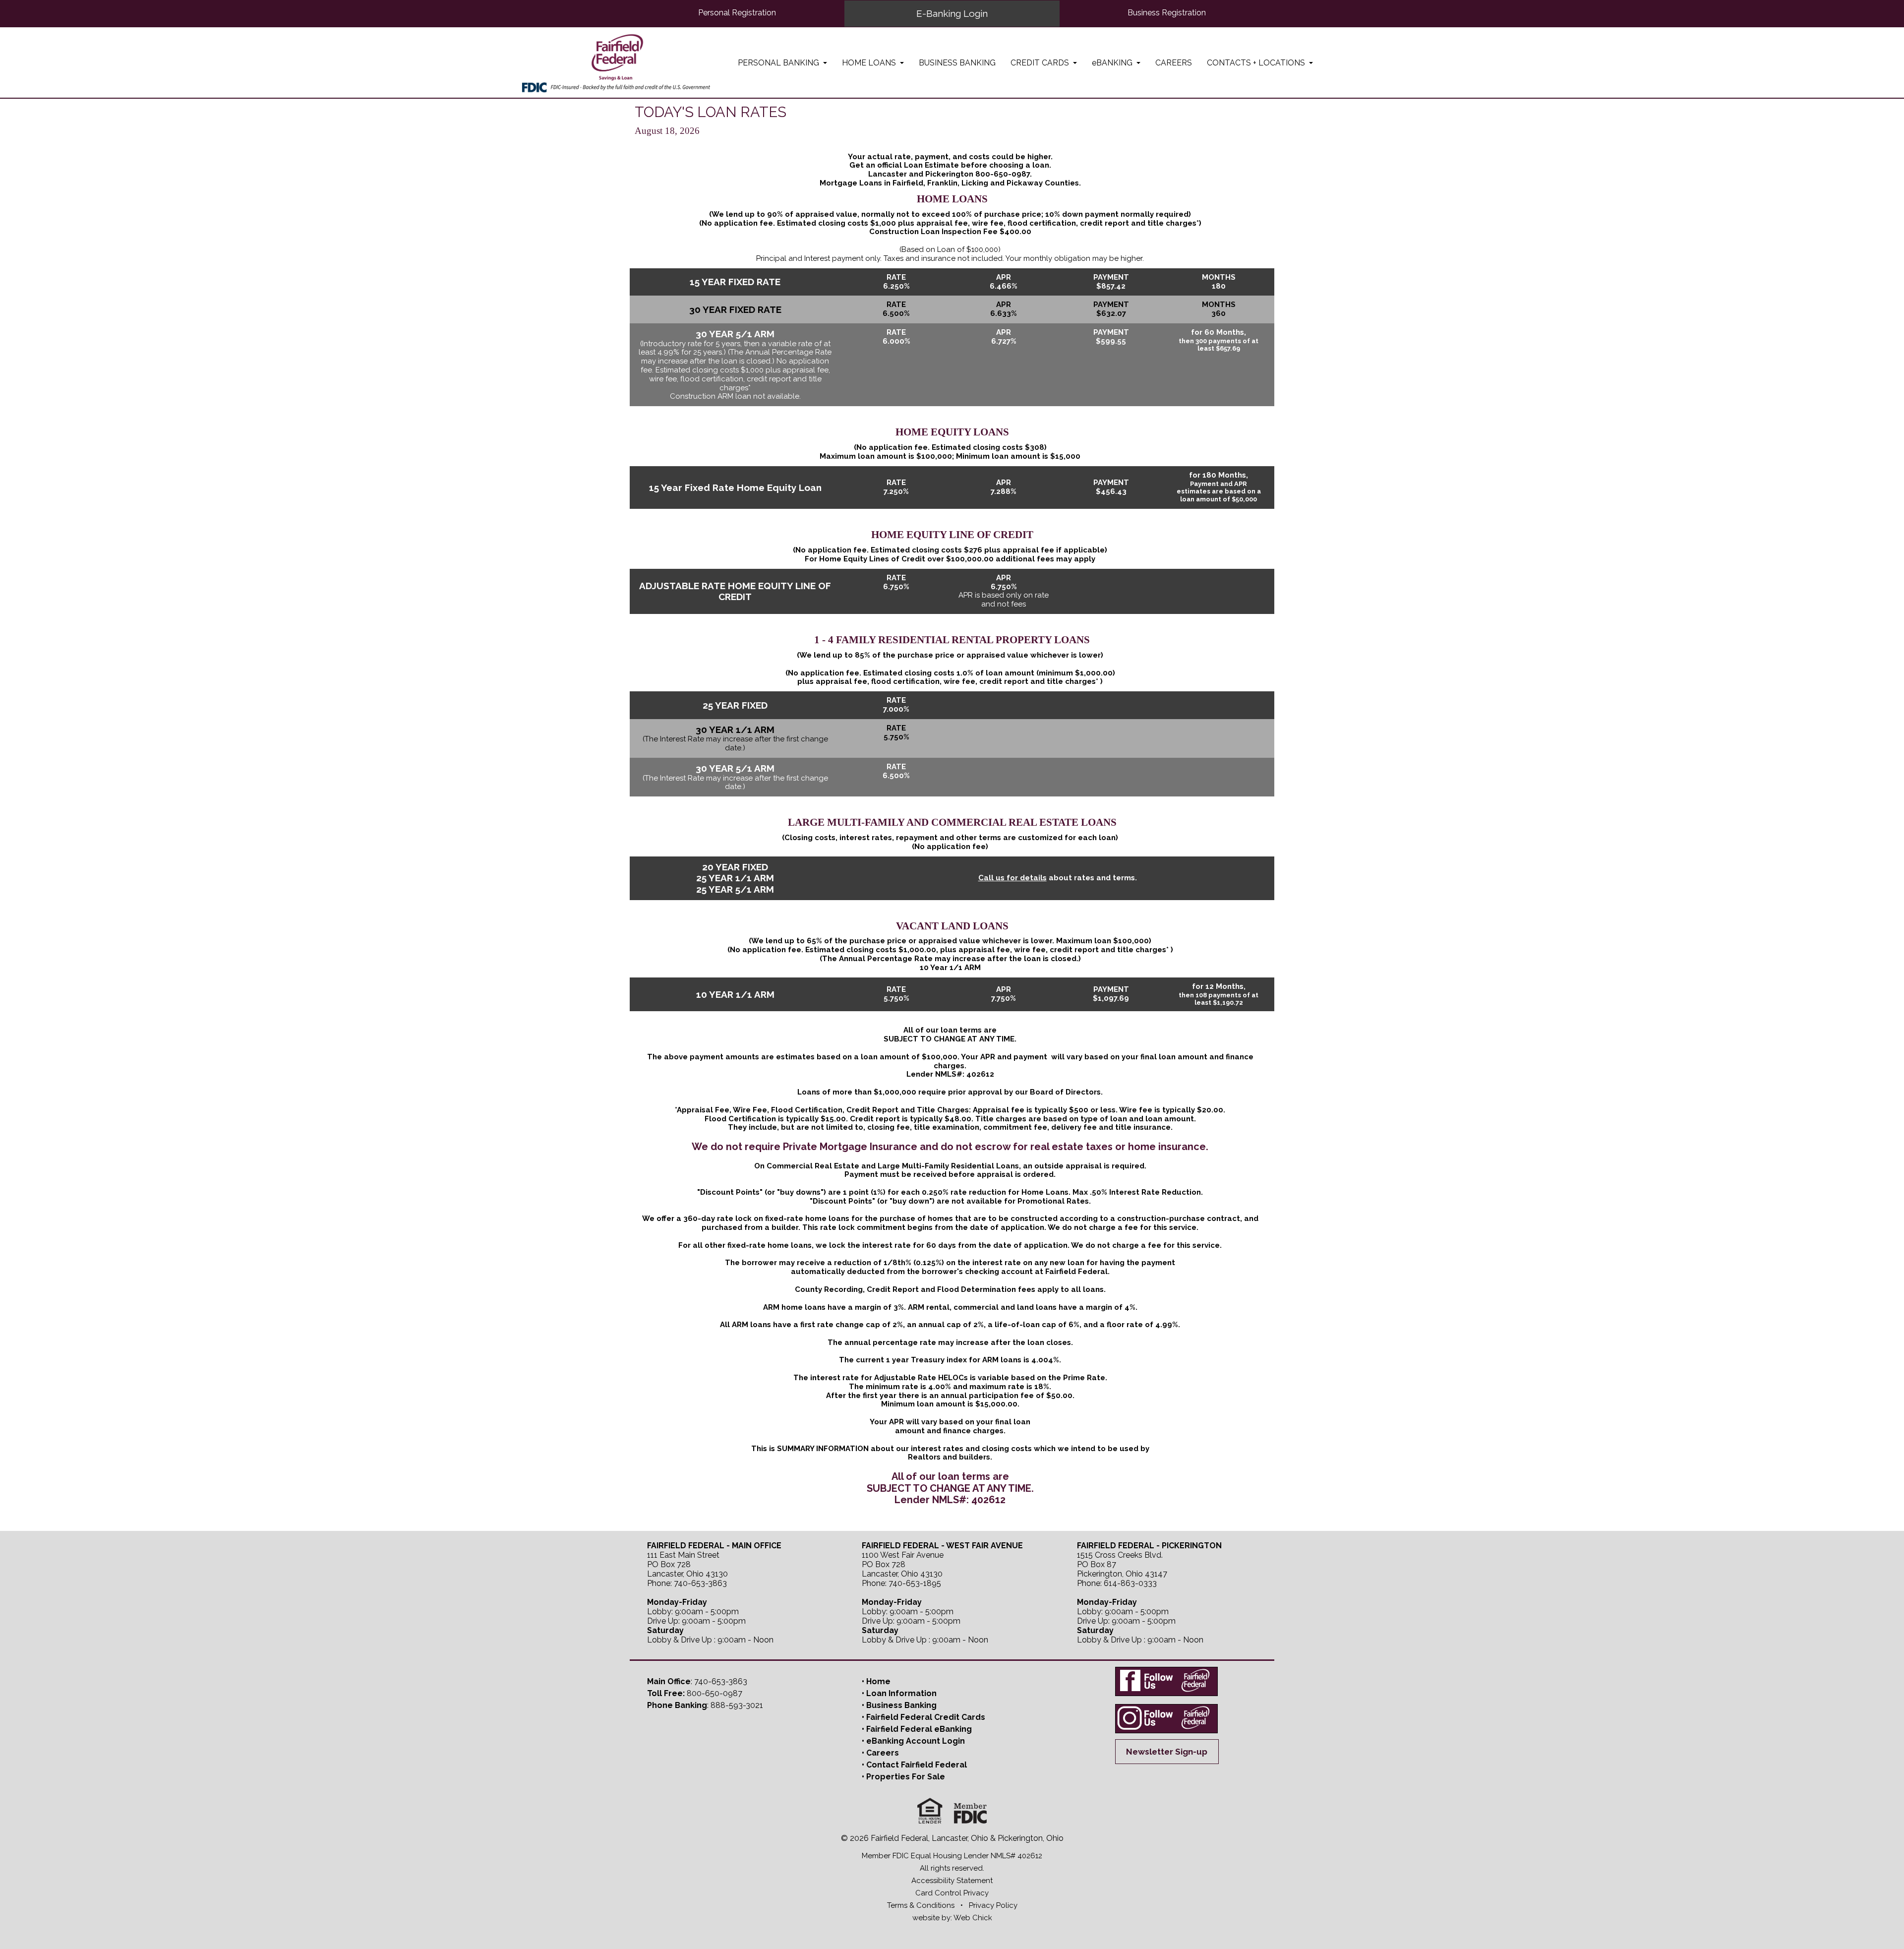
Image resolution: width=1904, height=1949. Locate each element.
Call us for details (1012, 878)
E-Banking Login (952, 13)
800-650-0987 (1003, 174)
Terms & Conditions (921, 1905)
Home (878, 1681)
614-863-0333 (1130, 1583)
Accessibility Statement (952, 1881)
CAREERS (1174, 62)
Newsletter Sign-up (1167, 1752)
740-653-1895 (915, 1583)
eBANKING (1113, 62)
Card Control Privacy (952, 1893)
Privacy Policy (993, 1905)
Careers (883, 1753)
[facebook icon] (1167, 1682)
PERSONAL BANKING (779, 62)
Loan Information (901, 1693)
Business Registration (1167, 13)
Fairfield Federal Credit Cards (926, 1717)
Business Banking (901, 1705)
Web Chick (973, 1918)
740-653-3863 (700, 1583)
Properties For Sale (906, 1777)
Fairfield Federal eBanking (919, 1729)
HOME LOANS (870, 62)
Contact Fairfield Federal (917, 1765)
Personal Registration (737, 13)
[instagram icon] (1167, 1718)
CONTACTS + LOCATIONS (1257, 62)
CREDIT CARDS (1041, 62)
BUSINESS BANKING (957, 62)
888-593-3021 (737, 1705)
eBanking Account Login (916, 1741)
